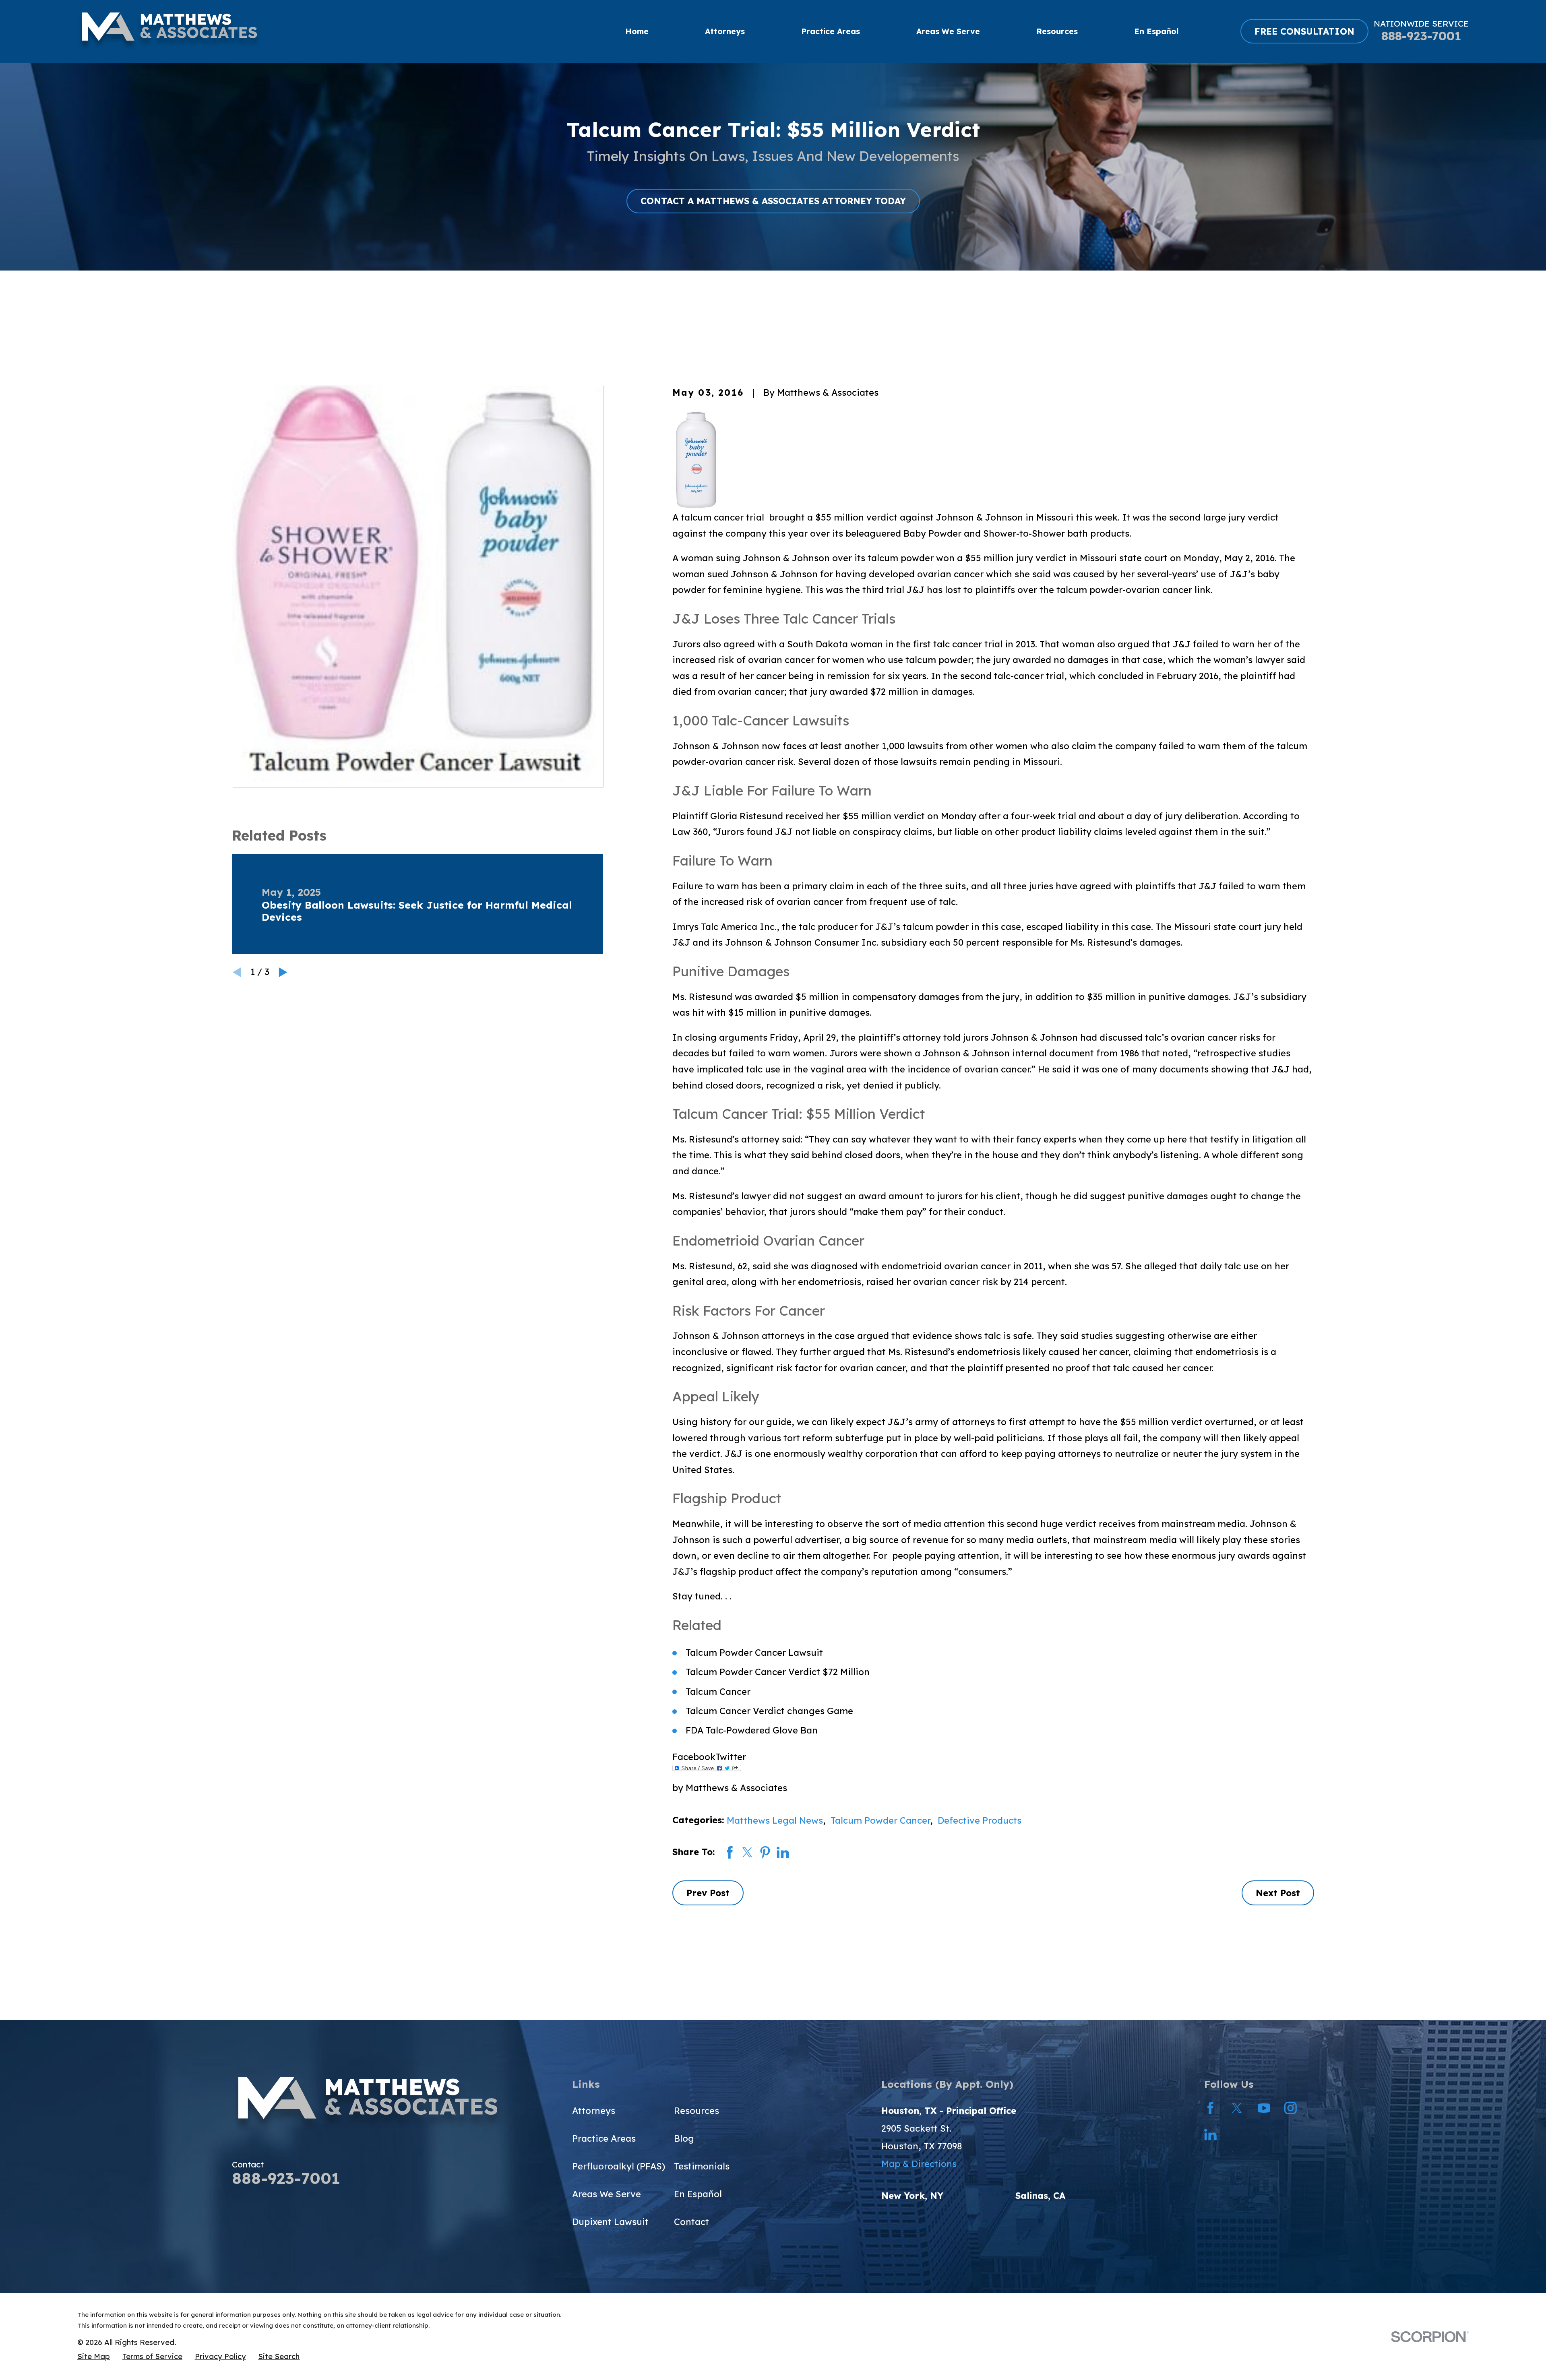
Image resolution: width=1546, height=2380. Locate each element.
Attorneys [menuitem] (725, 31)
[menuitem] (94, 2357)
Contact (691, 2222)
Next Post (1278, 1893)
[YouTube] (1264, 2108)
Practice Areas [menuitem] (831, 31)
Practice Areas (604, 2138)
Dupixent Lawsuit (610, 2222)
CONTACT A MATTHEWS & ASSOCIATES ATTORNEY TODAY (773, 201)
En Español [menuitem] (1156, 31)
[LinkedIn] (1210, 2135)
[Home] (169, 31)
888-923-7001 (1421, 36)
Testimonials (702, 2166)
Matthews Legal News (775, 1820)
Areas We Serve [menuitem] (948, 31)
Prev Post (708, 1893)
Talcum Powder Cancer (880, 1820)
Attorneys (594, 2111)
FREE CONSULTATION (1304, 31)
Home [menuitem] (637, 31)
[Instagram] (1291, 2108)
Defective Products (980, 1820)
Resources (697, 2111)
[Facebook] (1210, 2108)
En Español (698, 2194)
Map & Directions (919, 2164)
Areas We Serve (607, 2194)
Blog (684, 2138)
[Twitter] (1237, 2108)
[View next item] (283, 972)
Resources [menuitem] (1057, 31)
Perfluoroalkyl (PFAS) (619, 2166)
